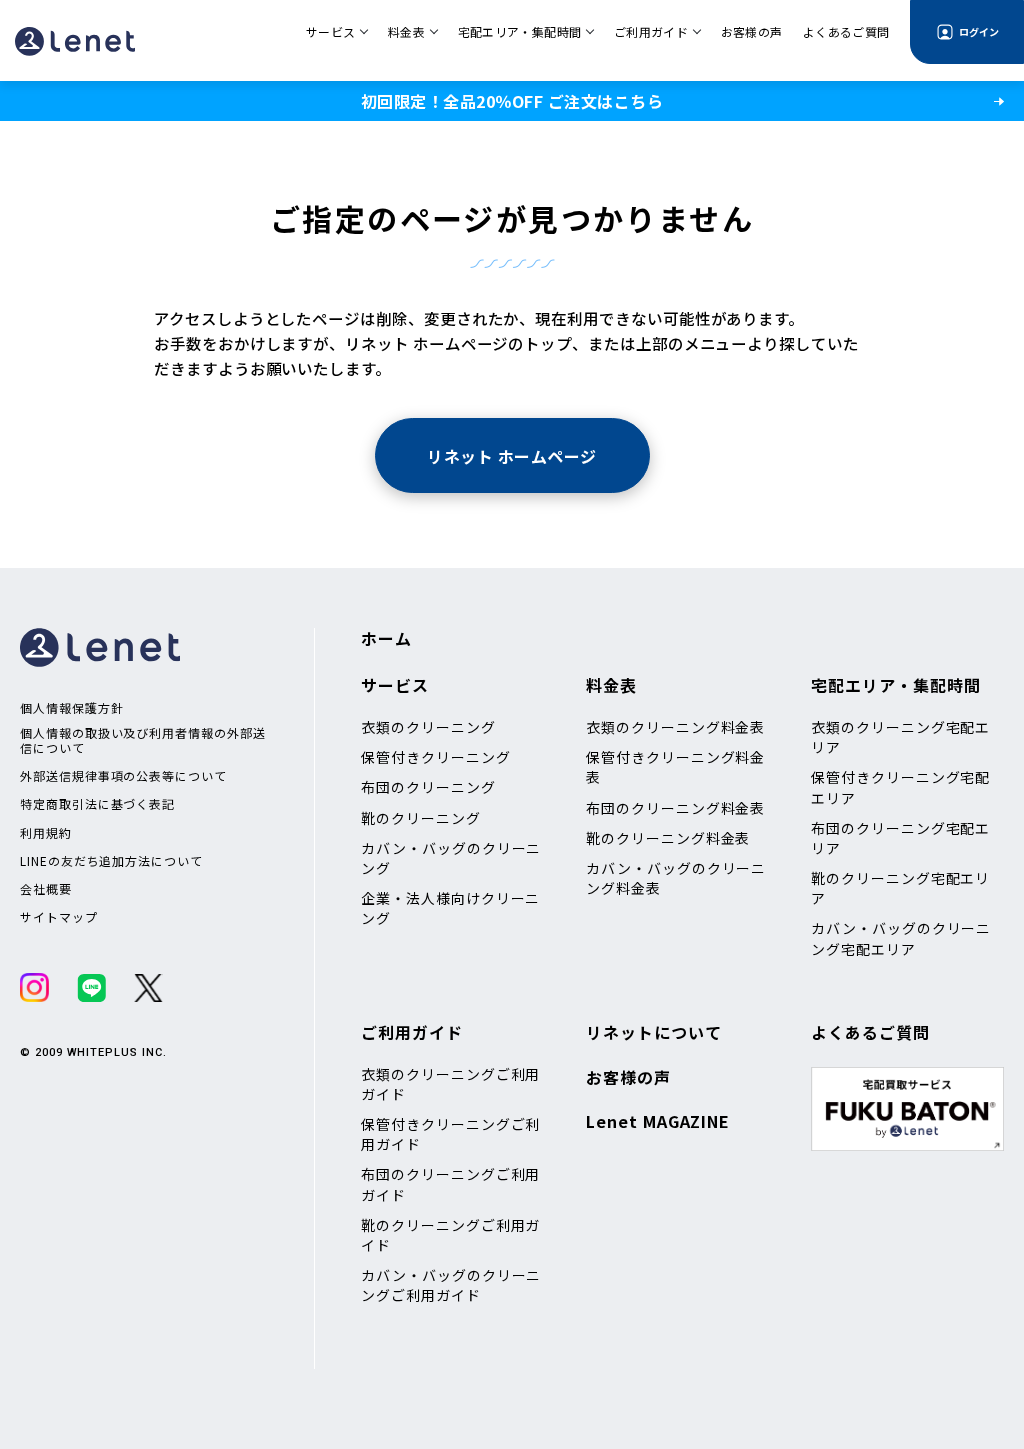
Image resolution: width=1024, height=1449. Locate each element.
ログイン (979, 31)
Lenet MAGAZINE (658, 1121)
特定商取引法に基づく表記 (97, 804)
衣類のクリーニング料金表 (675, 727)
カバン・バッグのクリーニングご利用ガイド (451, 1285)
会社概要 (46, 889)
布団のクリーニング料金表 (675, 808)
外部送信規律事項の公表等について (123, 776)
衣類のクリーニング (428, 727)
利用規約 (46, 833)
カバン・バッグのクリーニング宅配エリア (901, 938)
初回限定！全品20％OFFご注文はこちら (512, 101)
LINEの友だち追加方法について (111, 861)
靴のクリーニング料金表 (668, 838)
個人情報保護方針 (71, 708)
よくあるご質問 (870, 1032)
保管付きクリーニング (435, 757)
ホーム (386, 638)
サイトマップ (59, 917)
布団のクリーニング (428, 787)
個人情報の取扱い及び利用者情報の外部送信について (143, 740)
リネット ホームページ (511, 456)
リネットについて (653, 1032)
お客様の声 (628, 1077)
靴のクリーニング (420, 818)
